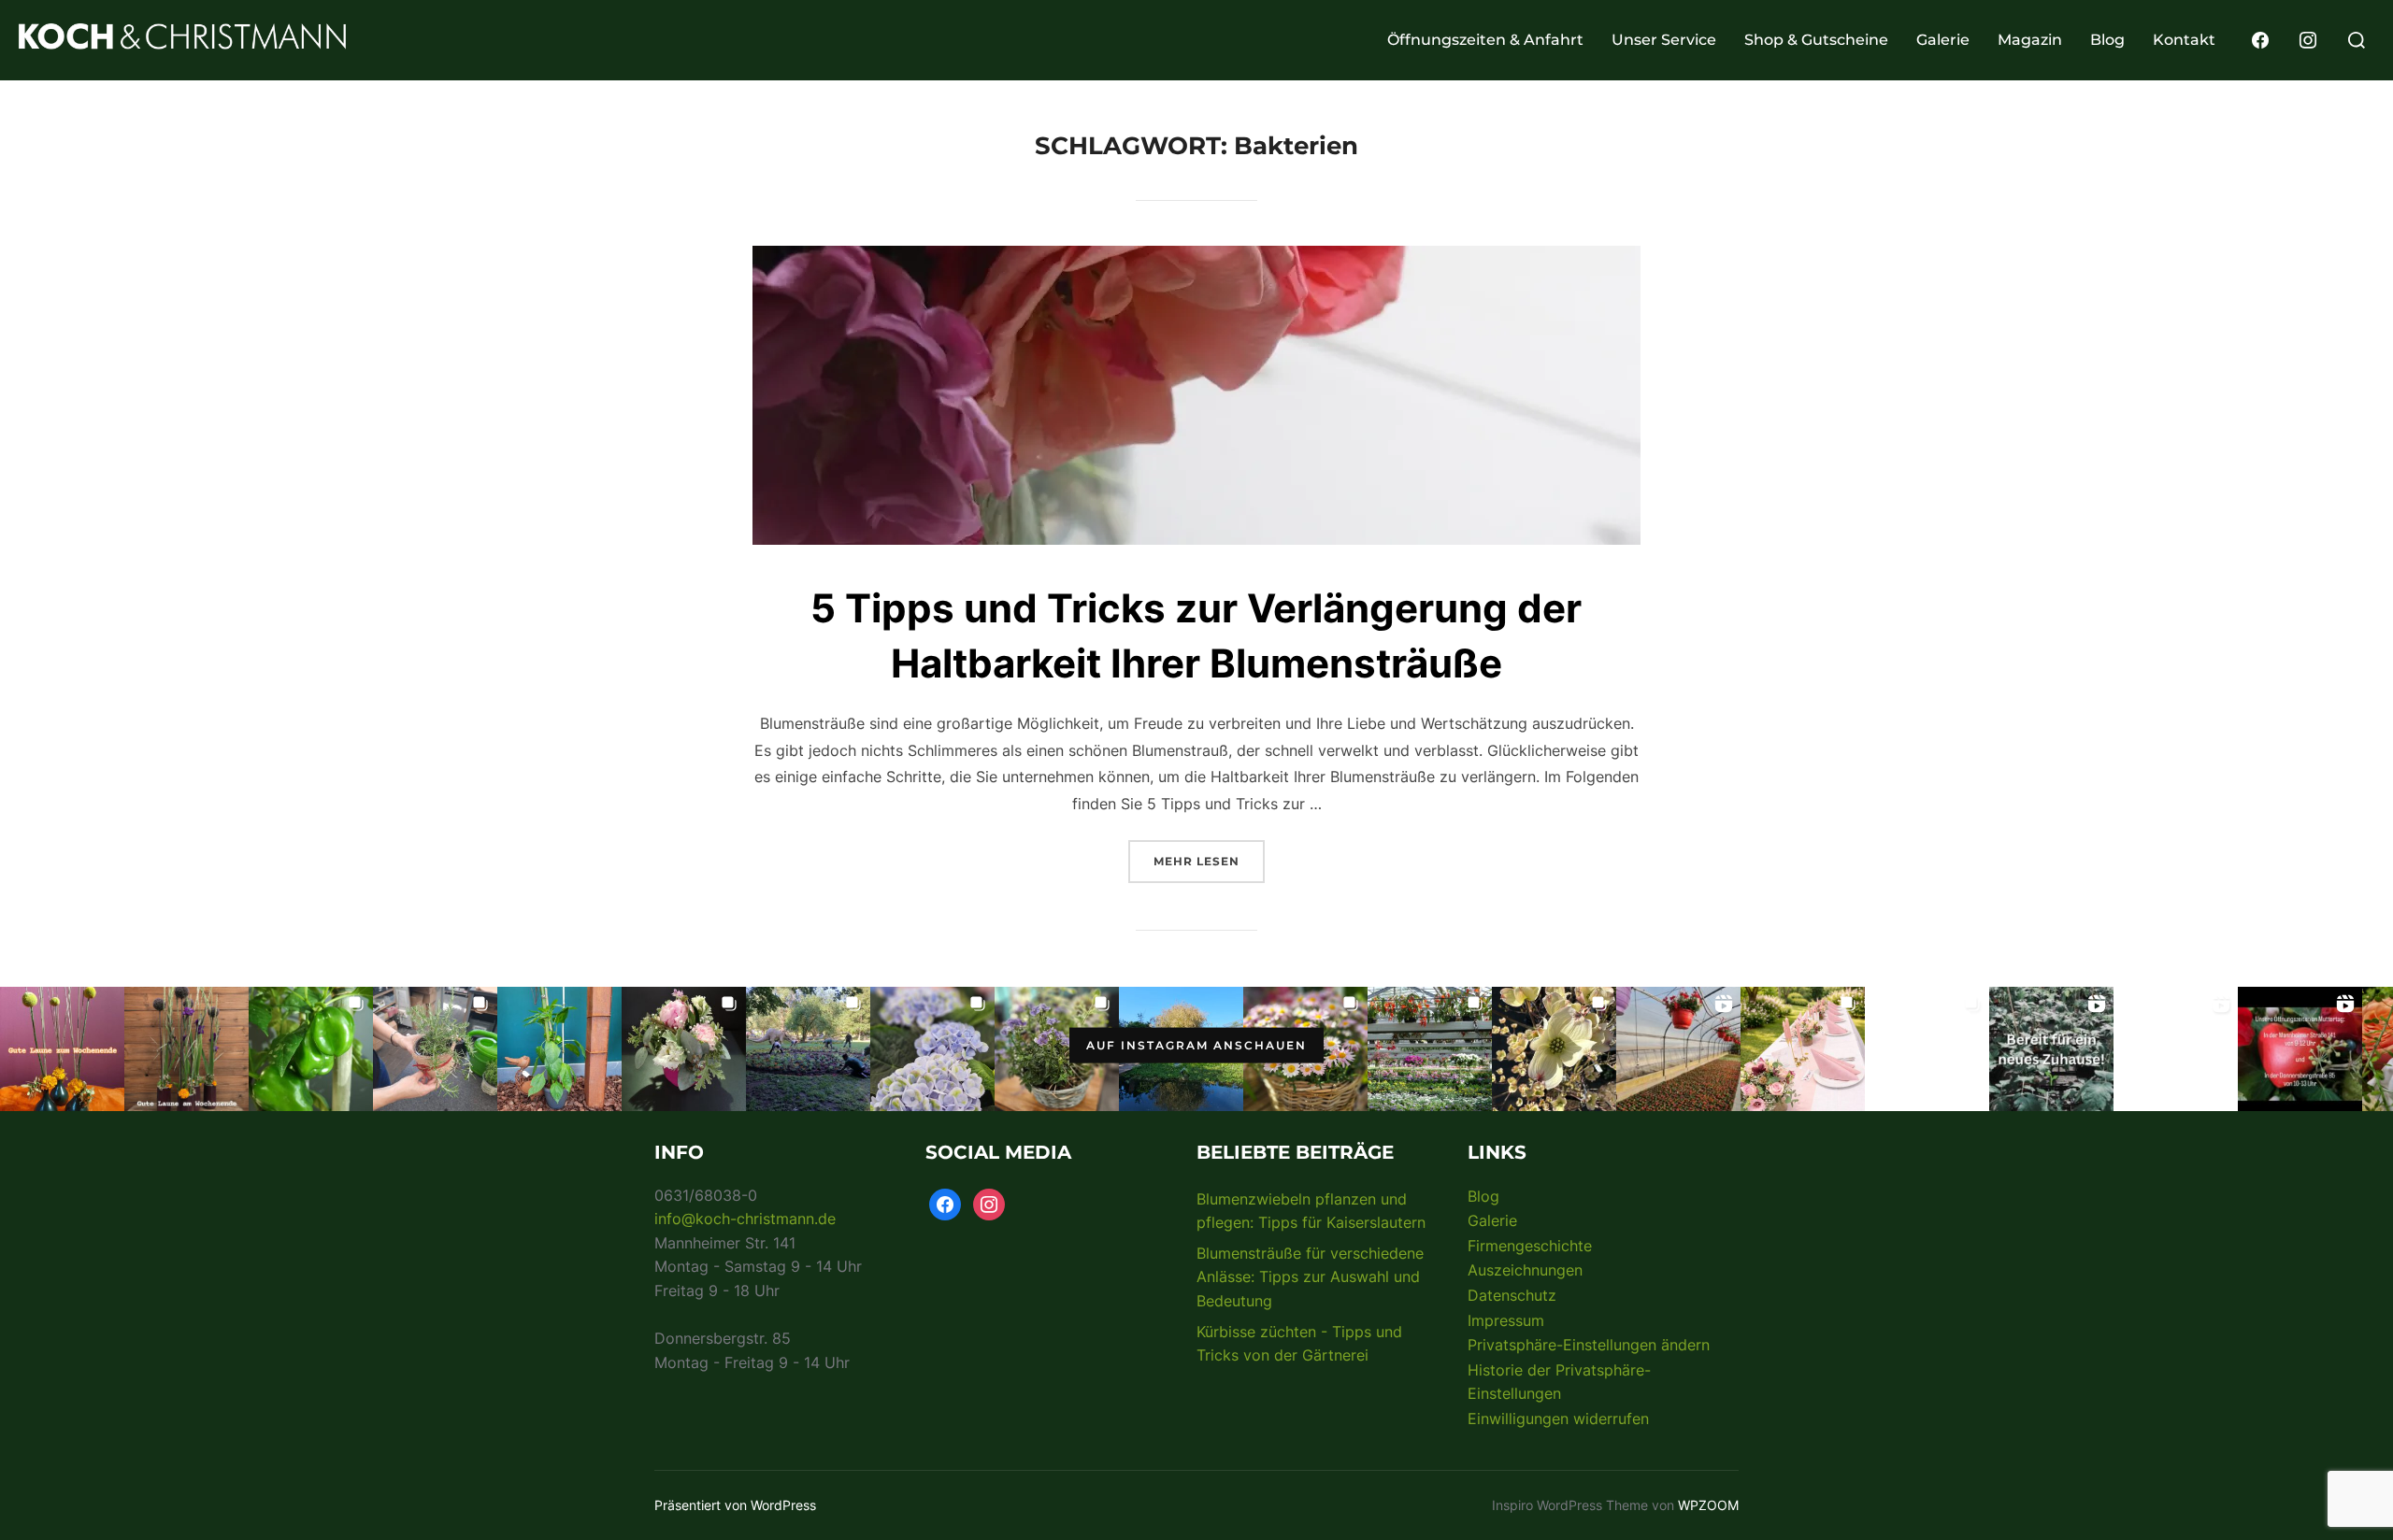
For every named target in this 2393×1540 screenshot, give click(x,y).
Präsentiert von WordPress (735, 1505)
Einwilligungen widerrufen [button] (1558, 1419)
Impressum (1506, 1320)
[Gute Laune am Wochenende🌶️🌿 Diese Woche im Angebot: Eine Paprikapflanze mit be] (559, 1049)
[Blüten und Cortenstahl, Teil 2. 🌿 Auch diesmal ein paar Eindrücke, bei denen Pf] (932, 1049)
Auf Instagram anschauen (1196, 1045)
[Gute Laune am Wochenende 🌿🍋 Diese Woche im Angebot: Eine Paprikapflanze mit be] (311, 1049)
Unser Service (1664, 40)
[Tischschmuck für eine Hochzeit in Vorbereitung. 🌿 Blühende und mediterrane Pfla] (435, 1049)
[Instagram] (2308, 38)
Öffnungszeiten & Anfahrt (1485, 40)
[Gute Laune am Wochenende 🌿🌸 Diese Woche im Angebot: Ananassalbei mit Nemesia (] (1057, 1049)
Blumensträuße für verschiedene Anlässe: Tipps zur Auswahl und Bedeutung (1310, 1277)
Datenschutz (1512, 1295)
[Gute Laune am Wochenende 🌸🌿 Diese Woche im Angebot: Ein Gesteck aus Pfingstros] (684, 1049)
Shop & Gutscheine (1816, 40)
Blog (2107, 40)
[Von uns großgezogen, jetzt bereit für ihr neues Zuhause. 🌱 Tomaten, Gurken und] (2051, 1049)
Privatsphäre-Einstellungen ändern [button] (1589, 1345)
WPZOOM (1708, 1505)
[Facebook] (2260, 38)
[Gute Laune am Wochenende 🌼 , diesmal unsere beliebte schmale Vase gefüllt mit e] (186, 1049)
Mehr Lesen (1209, 854)
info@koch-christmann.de (745, 1219)
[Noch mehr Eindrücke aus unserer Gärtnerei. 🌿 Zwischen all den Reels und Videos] (1430, 1049)
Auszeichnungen (1525, 1270)
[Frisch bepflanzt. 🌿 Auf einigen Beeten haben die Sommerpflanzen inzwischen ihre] (808, 1049)
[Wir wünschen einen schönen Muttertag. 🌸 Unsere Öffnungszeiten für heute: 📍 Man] (2176, 1049)
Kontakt (2184, 40)
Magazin (2030, 40)
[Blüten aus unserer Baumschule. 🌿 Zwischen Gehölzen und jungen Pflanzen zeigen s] (1554, 1049)
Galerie (1943, 40)
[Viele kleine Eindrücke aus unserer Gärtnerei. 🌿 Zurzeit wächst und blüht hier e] (1678, 1049)
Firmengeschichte (1530, 1246)
